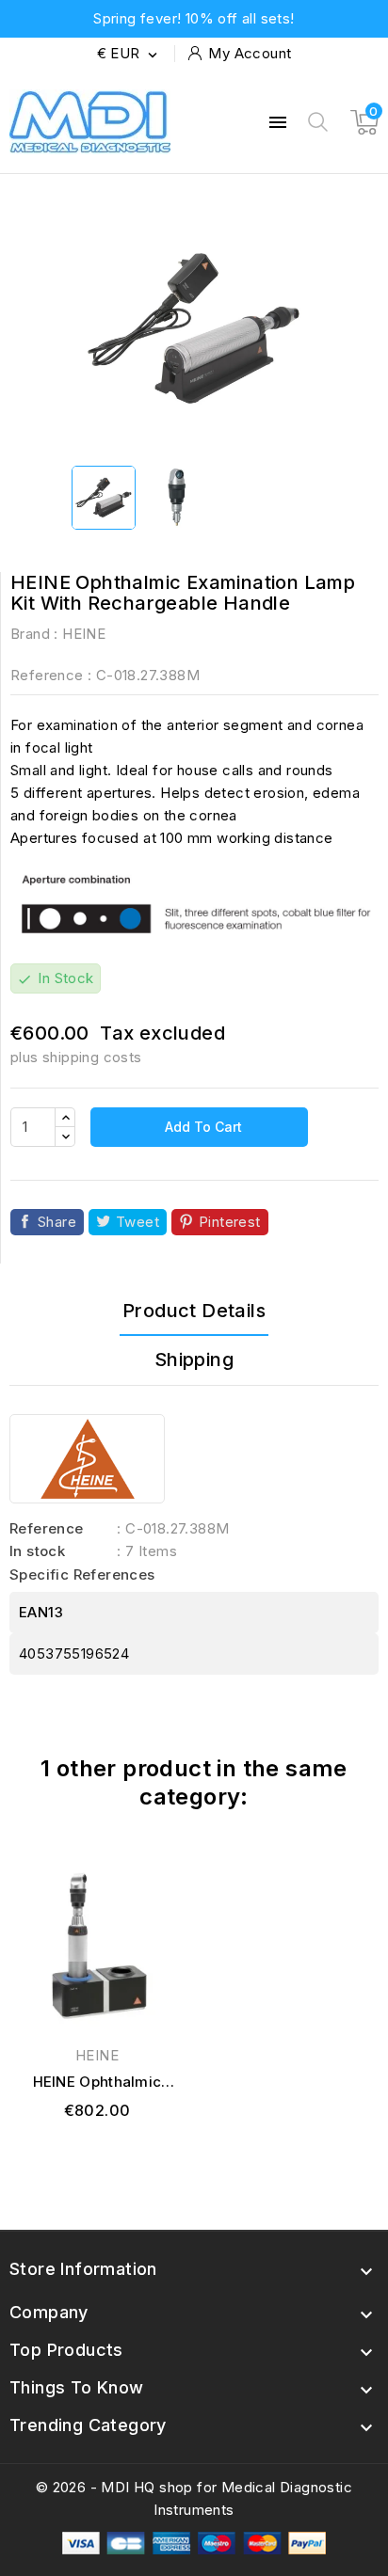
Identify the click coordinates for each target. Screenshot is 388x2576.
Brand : (34, 634)
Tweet (137, 1222)
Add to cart (202, 1127)
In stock (37, 1551)
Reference (47, 675)
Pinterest (230, 1222)
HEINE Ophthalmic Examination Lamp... (97, 2083)
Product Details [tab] (194, 1311)
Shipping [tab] (194, 1360)
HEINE (84, 634)
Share (57, 1222)
